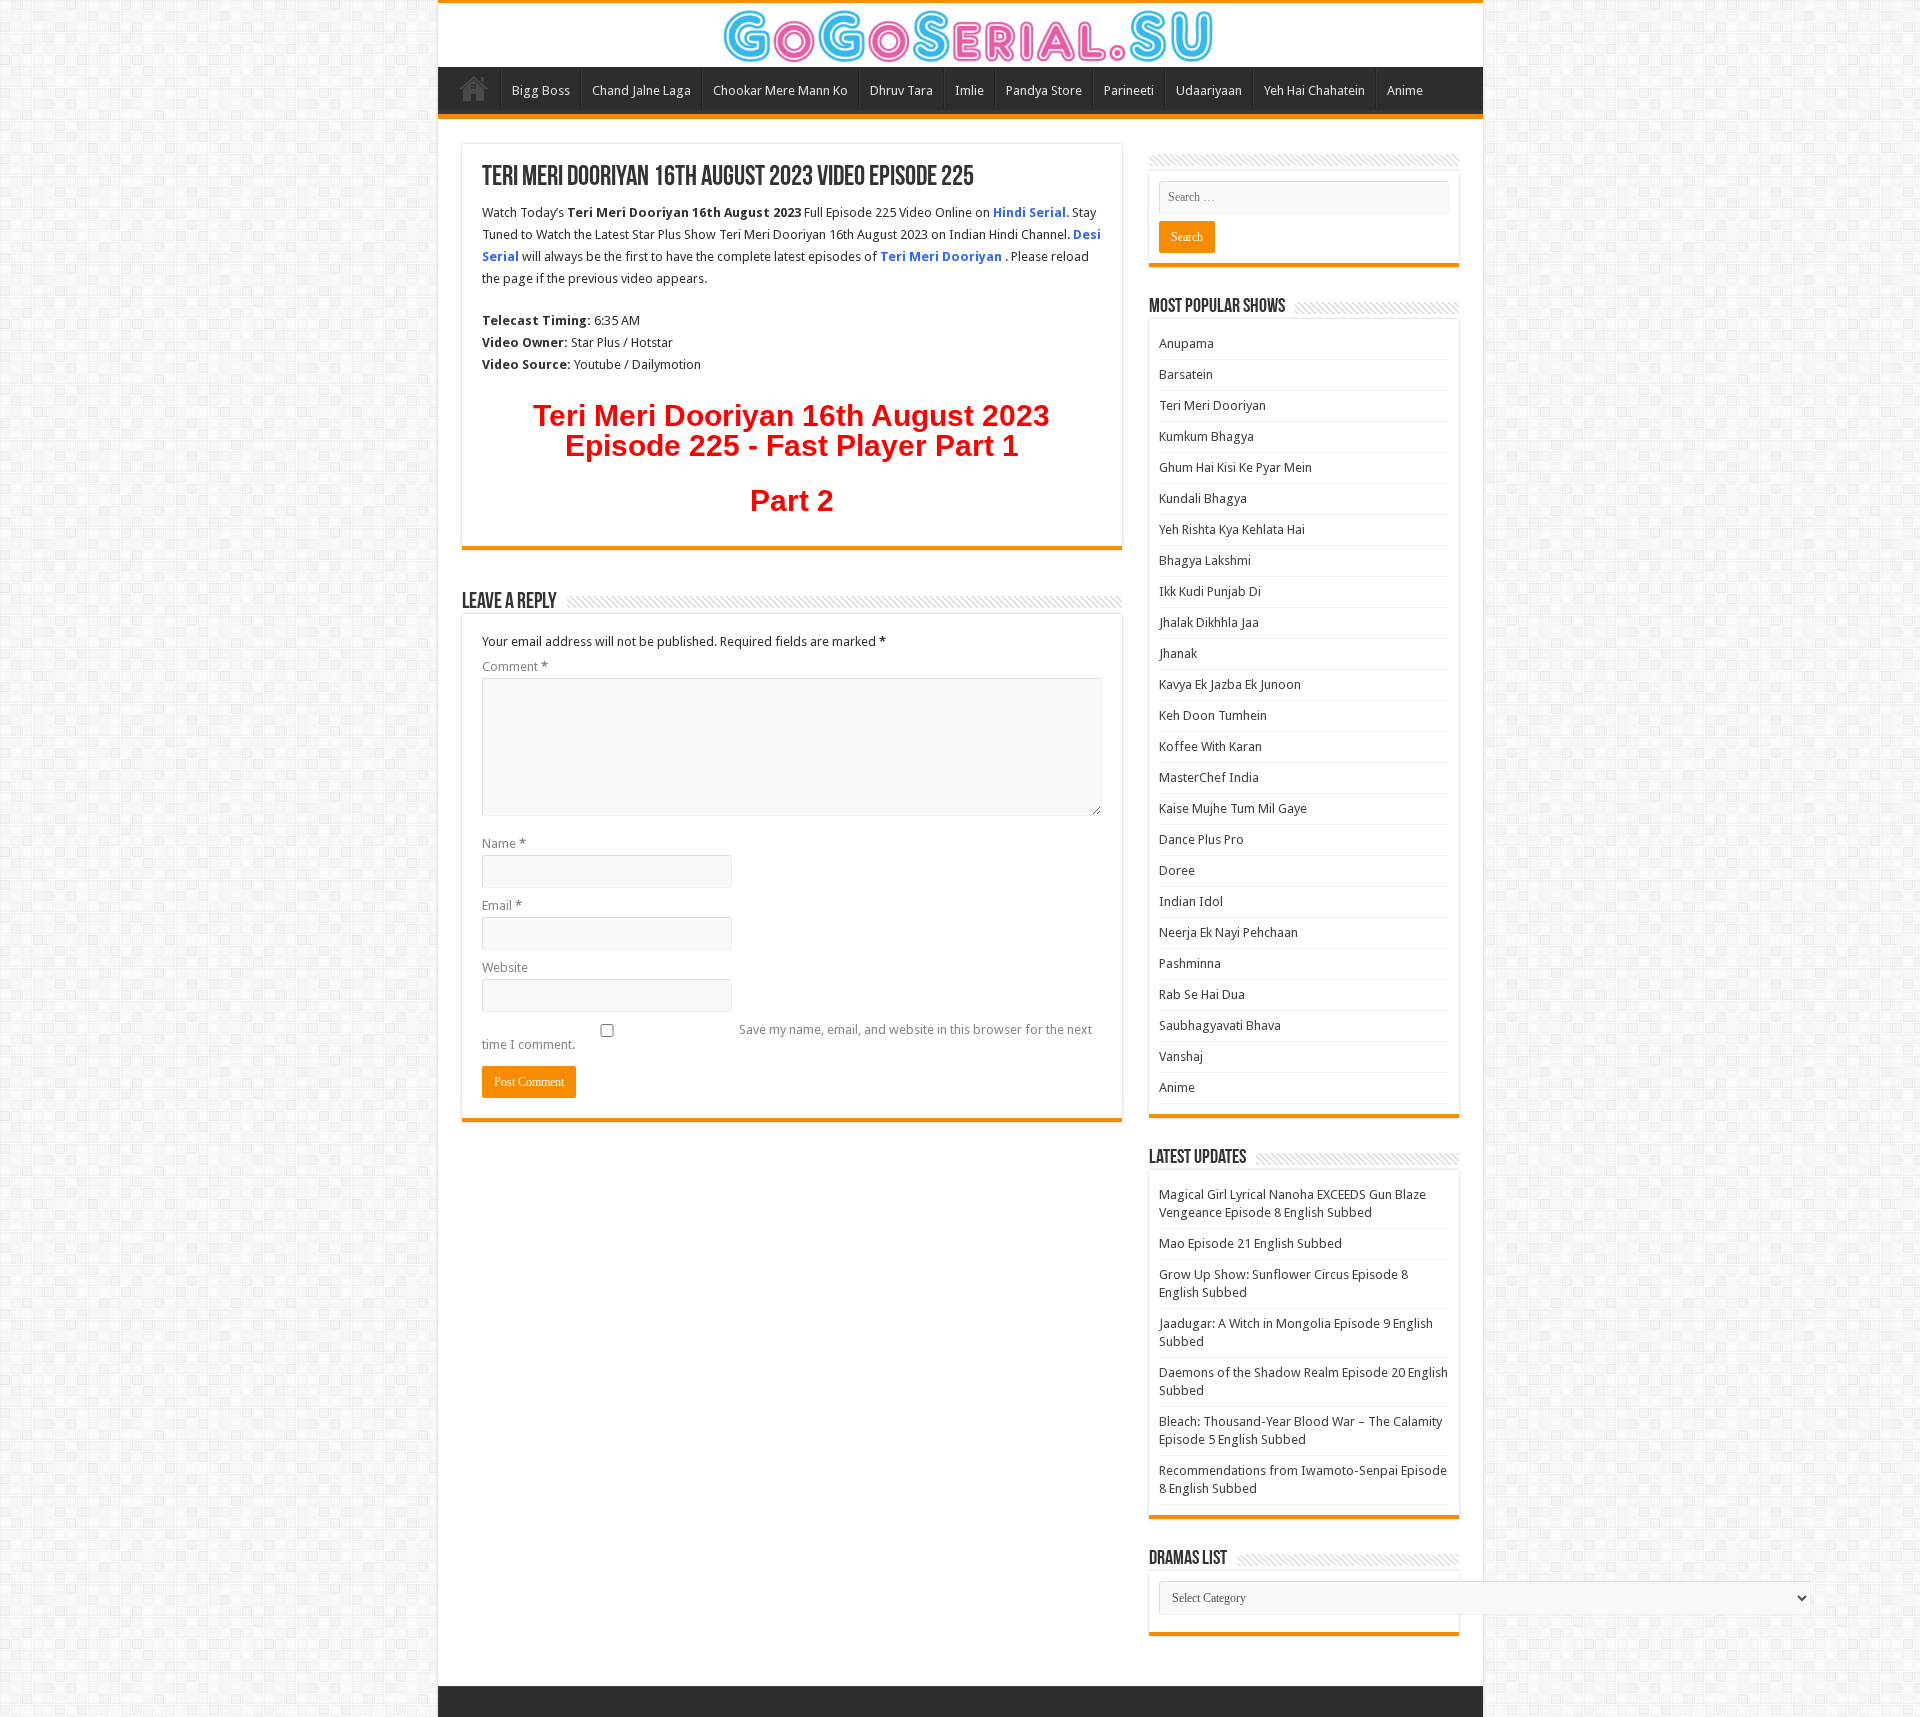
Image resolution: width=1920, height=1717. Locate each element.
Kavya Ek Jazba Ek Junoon (1230, 684)
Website (505, 967)
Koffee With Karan (1210, 746)
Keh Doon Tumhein (1213, 715)
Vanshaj (1181, 1056)
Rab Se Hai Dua (1202, 994)
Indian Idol (1191, 901)
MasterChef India (1209, 777)
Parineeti (1129, 90)
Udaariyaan (1209, 90)
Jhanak (1178, 653)
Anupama (1186, 343)
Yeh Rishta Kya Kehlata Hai (1232, 529)
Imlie (969, 90)
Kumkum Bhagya (1206, 436)
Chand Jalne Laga (641, 90)
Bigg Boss (541, 90)
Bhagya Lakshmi (1205, 560)
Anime (1405, 90)
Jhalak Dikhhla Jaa (1209, 622)
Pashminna (1190, 963)
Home (474, 88)
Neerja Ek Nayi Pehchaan (1228, 932)
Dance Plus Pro (1201, 839)
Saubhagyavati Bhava (1220, 1025)
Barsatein (1186, 374)
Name (504, 843)
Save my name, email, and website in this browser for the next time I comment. (787, 1037)
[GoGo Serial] (960, 32)
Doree (1177, 870)
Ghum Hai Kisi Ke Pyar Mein (1235, 467)
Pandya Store (1044, 90)
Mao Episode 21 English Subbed (1250, 1243)
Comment (515, 666)
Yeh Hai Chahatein (1314, 90)
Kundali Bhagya (1203, 498)
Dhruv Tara (901, 90)
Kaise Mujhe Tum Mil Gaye (1233, 808)
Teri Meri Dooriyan (1212, 405)
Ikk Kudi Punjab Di (1210, 591)
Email (502, 905)
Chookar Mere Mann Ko (780, 90)
